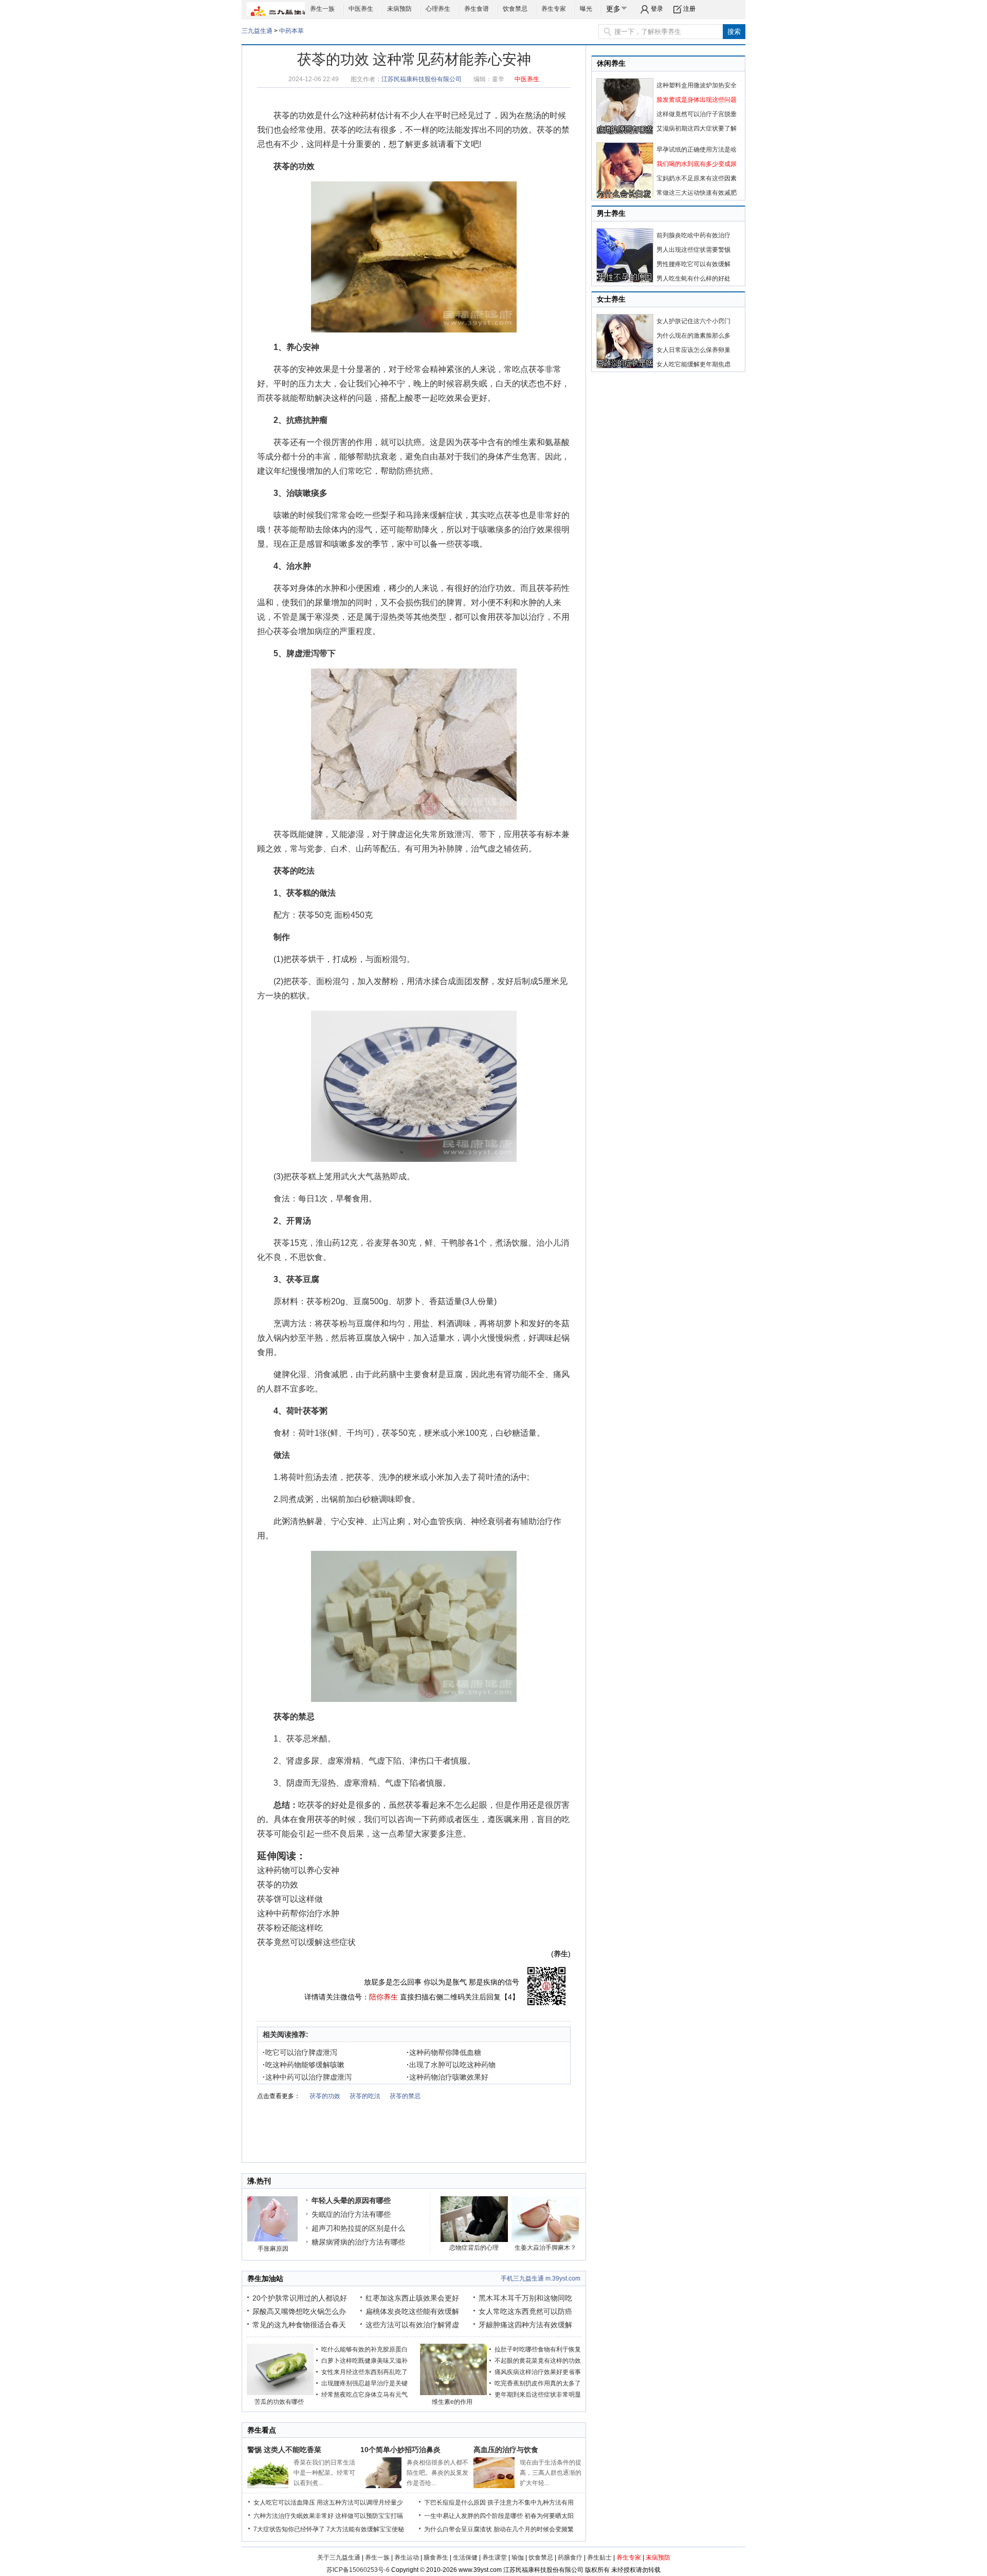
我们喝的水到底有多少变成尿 (697, 164)
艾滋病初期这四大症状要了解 (697, 128)
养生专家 (554, 9)
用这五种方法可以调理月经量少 (360, 2503)
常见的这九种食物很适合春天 (299, 2325)
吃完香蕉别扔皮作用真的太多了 (538, 2383)
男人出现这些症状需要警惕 (693, 250)
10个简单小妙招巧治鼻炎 (400, 2450)
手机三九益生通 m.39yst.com (541, 2278)
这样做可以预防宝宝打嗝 (369, 2516)
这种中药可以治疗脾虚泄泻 (307, 2077)
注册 (689, 9)
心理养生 (438, 9)
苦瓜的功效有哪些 (279, 2402)
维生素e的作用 (452, 2402)
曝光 (586, 9)
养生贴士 (599, 2558)
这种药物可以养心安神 (298, 1870)
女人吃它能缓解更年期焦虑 (693, 364)
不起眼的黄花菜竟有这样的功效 (538, 2361)
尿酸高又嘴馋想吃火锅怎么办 (299, 2311)
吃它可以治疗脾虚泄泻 (300, 2052)
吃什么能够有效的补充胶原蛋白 (364, 2349)
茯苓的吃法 (352, 130)
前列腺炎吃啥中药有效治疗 (693, 235)
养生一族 (322, 9)
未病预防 (399, 9)
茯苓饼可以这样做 (290, 1899)
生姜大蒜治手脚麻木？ (545, 2248)
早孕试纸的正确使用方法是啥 (697, 150)
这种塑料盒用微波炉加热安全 (697, 85)
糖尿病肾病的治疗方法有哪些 (358, 2242)
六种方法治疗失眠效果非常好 (294, 2516)
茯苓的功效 (294, 115)
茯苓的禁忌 (405, 2096)
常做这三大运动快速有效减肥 (697, 193)
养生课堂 (495, 2558)
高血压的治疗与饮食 (506, 2450)
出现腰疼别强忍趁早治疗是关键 (364, 2383)
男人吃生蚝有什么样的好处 (693, 279)
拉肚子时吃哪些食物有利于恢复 (538, 2349)
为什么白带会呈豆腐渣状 (458, 2529)
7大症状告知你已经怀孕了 (289, 2529)
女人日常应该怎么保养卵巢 (693, 350)
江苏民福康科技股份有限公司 (422, 79)
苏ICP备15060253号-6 (358, 2570)
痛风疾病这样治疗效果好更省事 (538, 2372)
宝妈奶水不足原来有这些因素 (697, 178)
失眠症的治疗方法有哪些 (351, 2214)
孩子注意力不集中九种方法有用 (531, 2503)
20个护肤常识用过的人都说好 (300, 2298)
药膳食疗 (570, 2558)
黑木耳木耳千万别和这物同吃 (525, 2298)
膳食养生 (436, 2558)
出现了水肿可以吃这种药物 (451, 2065)
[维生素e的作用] (453, 2393)
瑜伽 (518, 2558)
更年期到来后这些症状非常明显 (538, 2395)
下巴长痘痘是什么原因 (455, 2503)
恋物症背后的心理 (474, 2248)
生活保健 (465, 2558)
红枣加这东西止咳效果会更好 (412, 2298)
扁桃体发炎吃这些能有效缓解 (412, 2311)
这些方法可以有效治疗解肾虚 (412, 2325)
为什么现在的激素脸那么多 (693, 336)
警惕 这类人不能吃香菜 (284, 2450)
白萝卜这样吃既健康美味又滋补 (364, 2361)
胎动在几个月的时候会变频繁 (534, 2529)
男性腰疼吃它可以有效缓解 (693, 264)
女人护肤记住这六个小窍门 (693, 321)
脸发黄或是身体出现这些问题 (697, 100)
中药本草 (291, 31)
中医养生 (361, 9)
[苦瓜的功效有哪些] (280, 2393)
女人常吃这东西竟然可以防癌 (525, 2311)
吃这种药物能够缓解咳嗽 (304, 2065)
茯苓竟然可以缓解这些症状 (306, 1942)
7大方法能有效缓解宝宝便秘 (365, 2529)
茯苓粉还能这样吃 (290, 1928)
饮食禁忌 (515, 9)
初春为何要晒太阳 (549, 2516)
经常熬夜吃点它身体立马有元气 (364, 2395)
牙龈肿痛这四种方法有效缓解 (525, 2325)
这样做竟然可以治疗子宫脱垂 (697, 114)
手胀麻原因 (273, 2249)
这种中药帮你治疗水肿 (298, 1913)
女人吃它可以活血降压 (284, 2503)
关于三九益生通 (339, 2558)
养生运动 (407, 2558)
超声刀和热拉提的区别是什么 (358, 2228)
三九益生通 (257, 31)
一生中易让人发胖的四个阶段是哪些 (473, 2516)
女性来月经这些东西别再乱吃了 (364, 2372)
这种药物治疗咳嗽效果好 (447, 2077)
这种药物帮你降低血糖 (444, 2052)
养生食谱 (477, 9)
